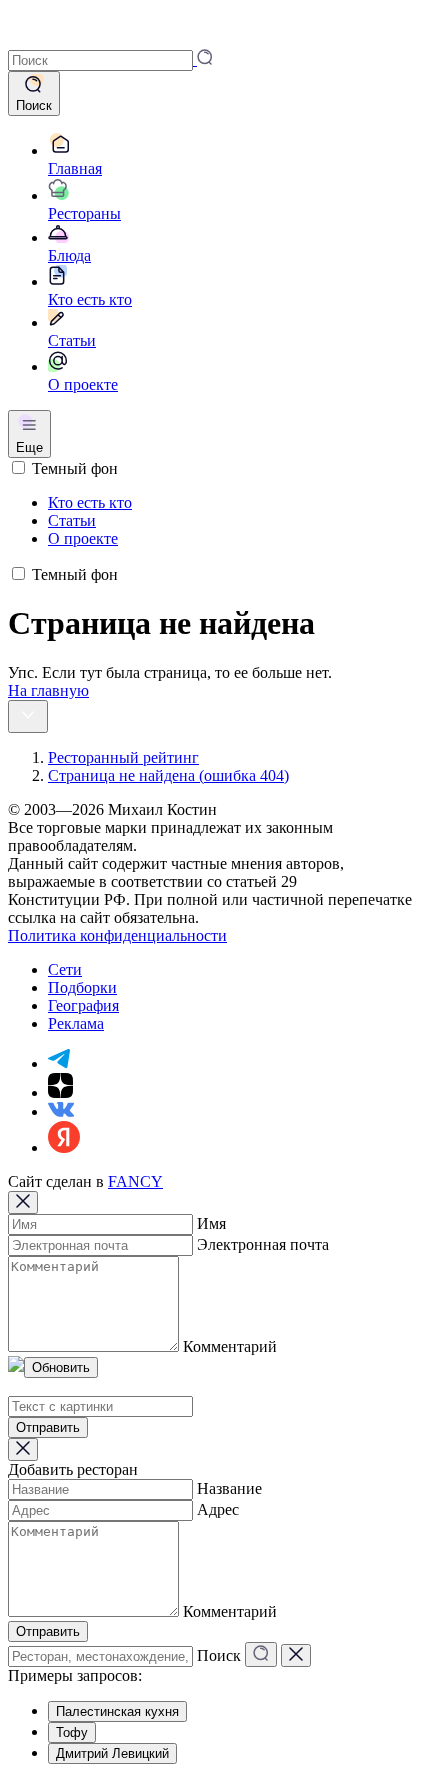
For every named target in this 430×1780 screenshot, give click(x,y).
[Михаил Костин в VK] (61, 1111)
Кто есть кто (90, 502)
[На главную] (36, 39)
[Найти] (261, 1654)
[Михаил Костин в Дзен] (60, 1092)
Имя (211, 1223)
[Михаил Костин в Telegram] (59, 1063)
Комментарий (230, 1346)
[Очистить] (296, 1655)
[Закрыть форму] (23, 1202)
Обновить (61, 1367)
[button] (110, 59)
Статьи (72, 520)
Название (229, 1488)
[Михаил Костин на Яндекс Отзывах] (64, 1147)
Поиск (219, 1655)
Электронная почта (263, 1244)
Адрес (218, 1509)
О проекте (83, 538)
